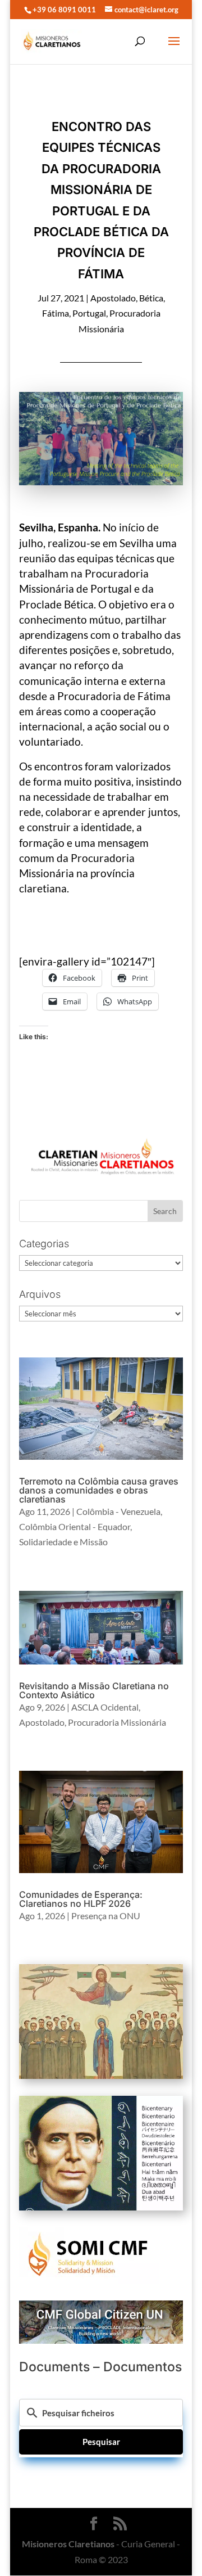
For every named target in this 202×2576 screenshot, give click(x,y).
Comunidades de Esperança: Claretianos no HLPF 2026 (81, 1899)
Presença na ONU (106, 1916)
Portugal (89, 313)
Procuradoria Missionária (117, 1722)
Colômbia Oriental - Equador (75, 1526)
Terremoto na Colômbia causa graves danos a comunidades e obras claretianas (99, 1490)
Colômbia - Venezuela (118, 1511)
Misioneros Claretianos (68, 2544)
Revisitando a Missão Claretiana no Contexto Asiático (94, 1690)
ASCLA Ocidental (105, 1707)
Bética (151, 298)
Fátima (56, 313)
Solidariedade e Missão (63, 1542)
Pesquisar (101, 2442)
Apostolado (113, 298)
